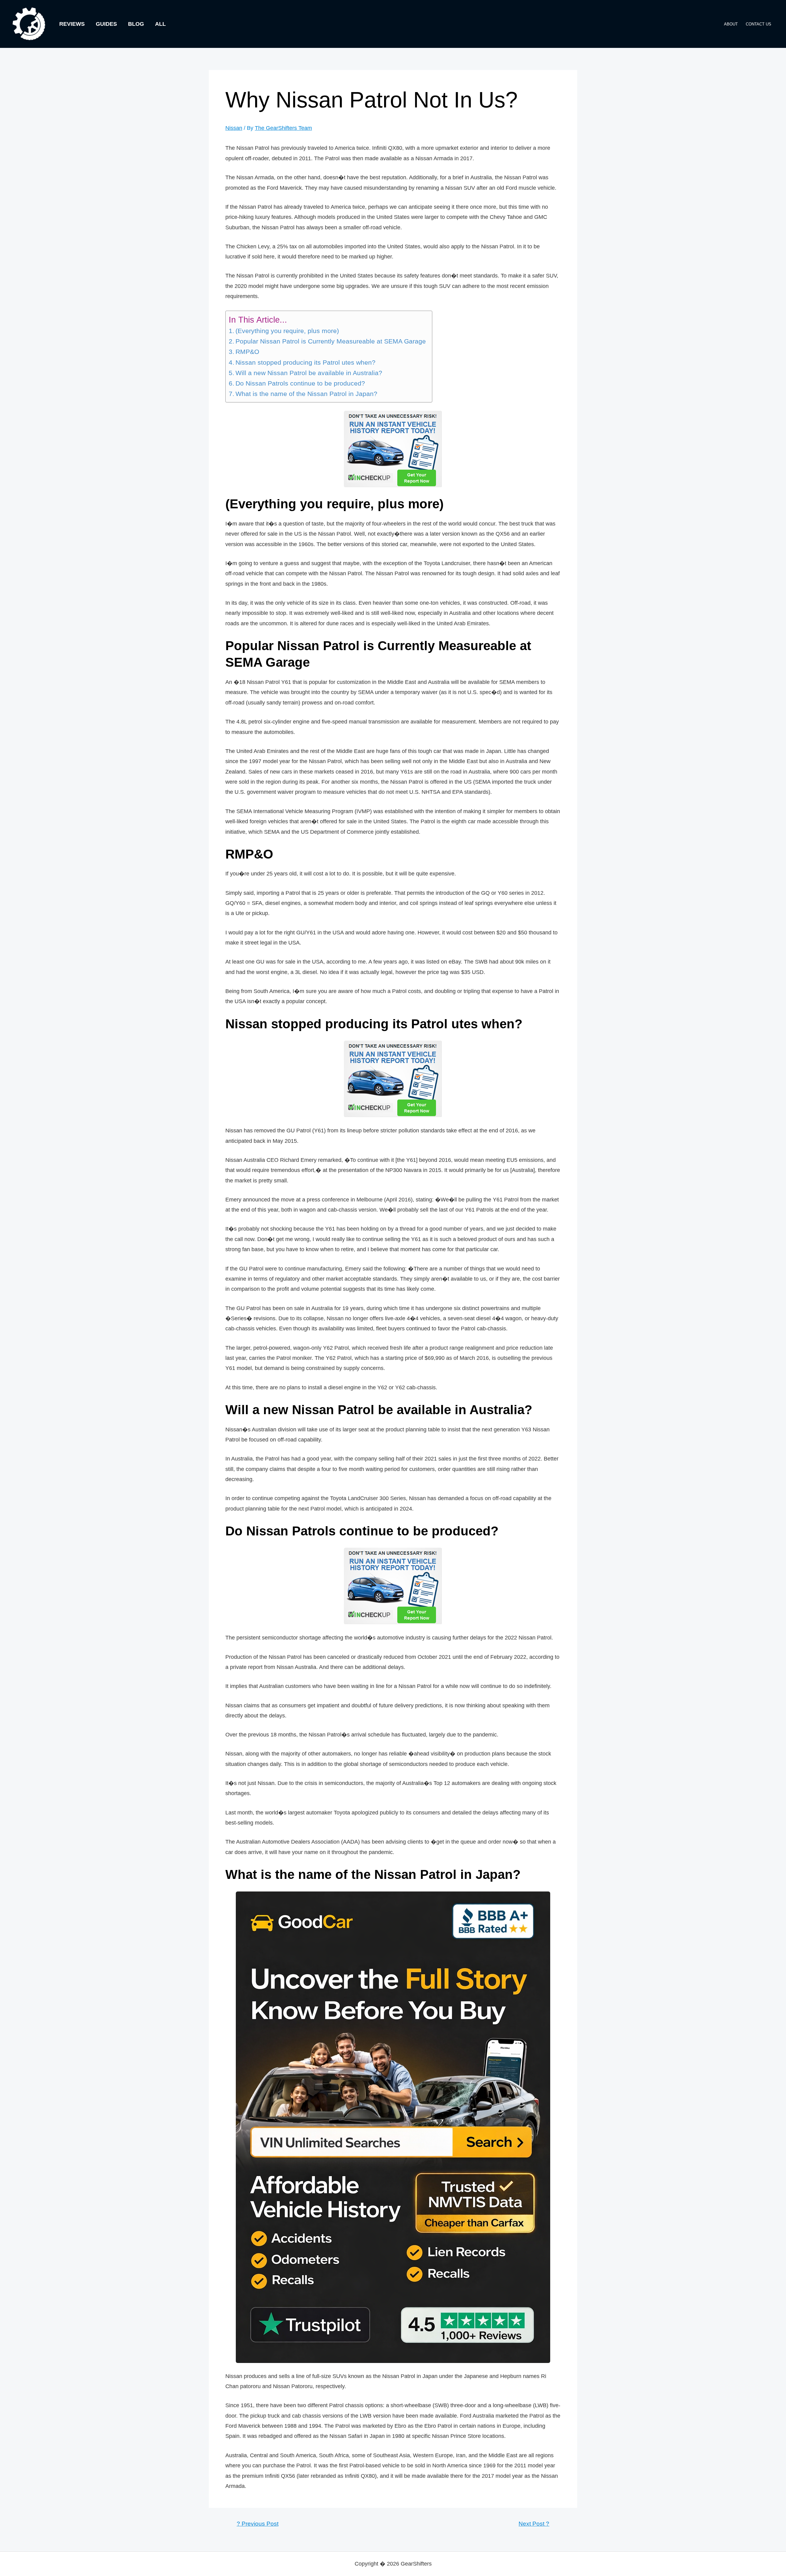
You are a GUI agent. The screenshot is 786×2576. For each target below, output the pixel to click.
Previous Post (258, 2524)
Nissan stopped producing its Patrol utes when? (305, 363)
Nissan (234, 128)
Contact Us (759, 24)
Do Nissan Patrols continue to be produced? (300, 383)
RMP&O (247, 352)
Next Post (534, 2524)
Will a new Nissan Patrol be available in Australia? (309, 373)
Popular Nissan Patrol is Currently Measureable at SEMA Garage (331, 341)
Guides (106, 24)
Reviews (72, 24)
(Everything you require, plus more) (287, 331)
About (731, 24)
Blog (136, 24)
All (160, 24)
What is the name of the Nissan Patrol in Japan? (306, 394)
